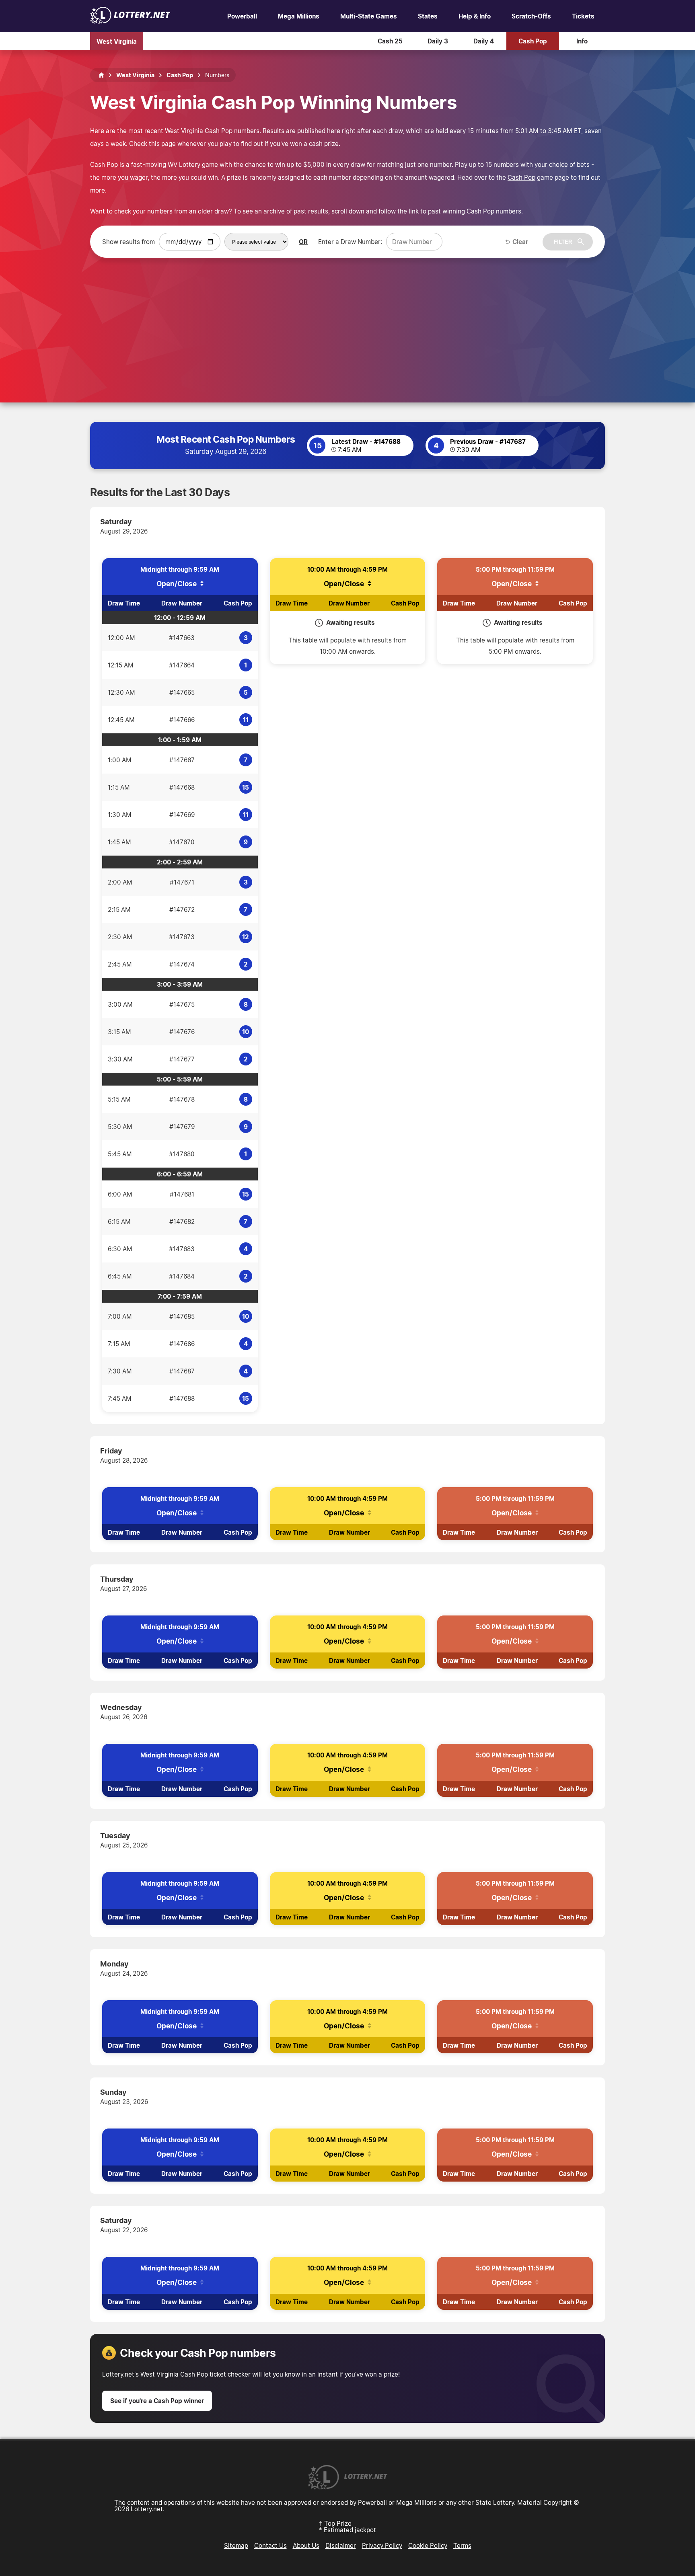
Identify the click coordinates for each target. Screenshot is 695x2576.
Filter (563, 242)
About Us (306, 2545)
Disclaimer (341, 2545)
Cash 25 (390, 41)
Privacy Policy (382, 2545)
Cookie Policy (428, 2545)
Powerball (242, 16)
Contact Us (270, 2545)
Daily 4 (484, 41)
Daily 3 (438, 41)
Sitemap (236, 2545)
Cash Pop (533, 41)
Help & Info (475, 16)
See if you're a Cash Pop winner (157, 2401)
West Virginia (117, 41)
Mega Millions (299, 16)
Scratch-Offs (531, 16)
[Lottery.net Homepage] (101, 75)
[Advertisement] (347, 318)
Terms (462, 2545)
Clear (520, 242)
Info (582, 41)
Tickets (583, 16)
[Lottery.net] (130, 21)
